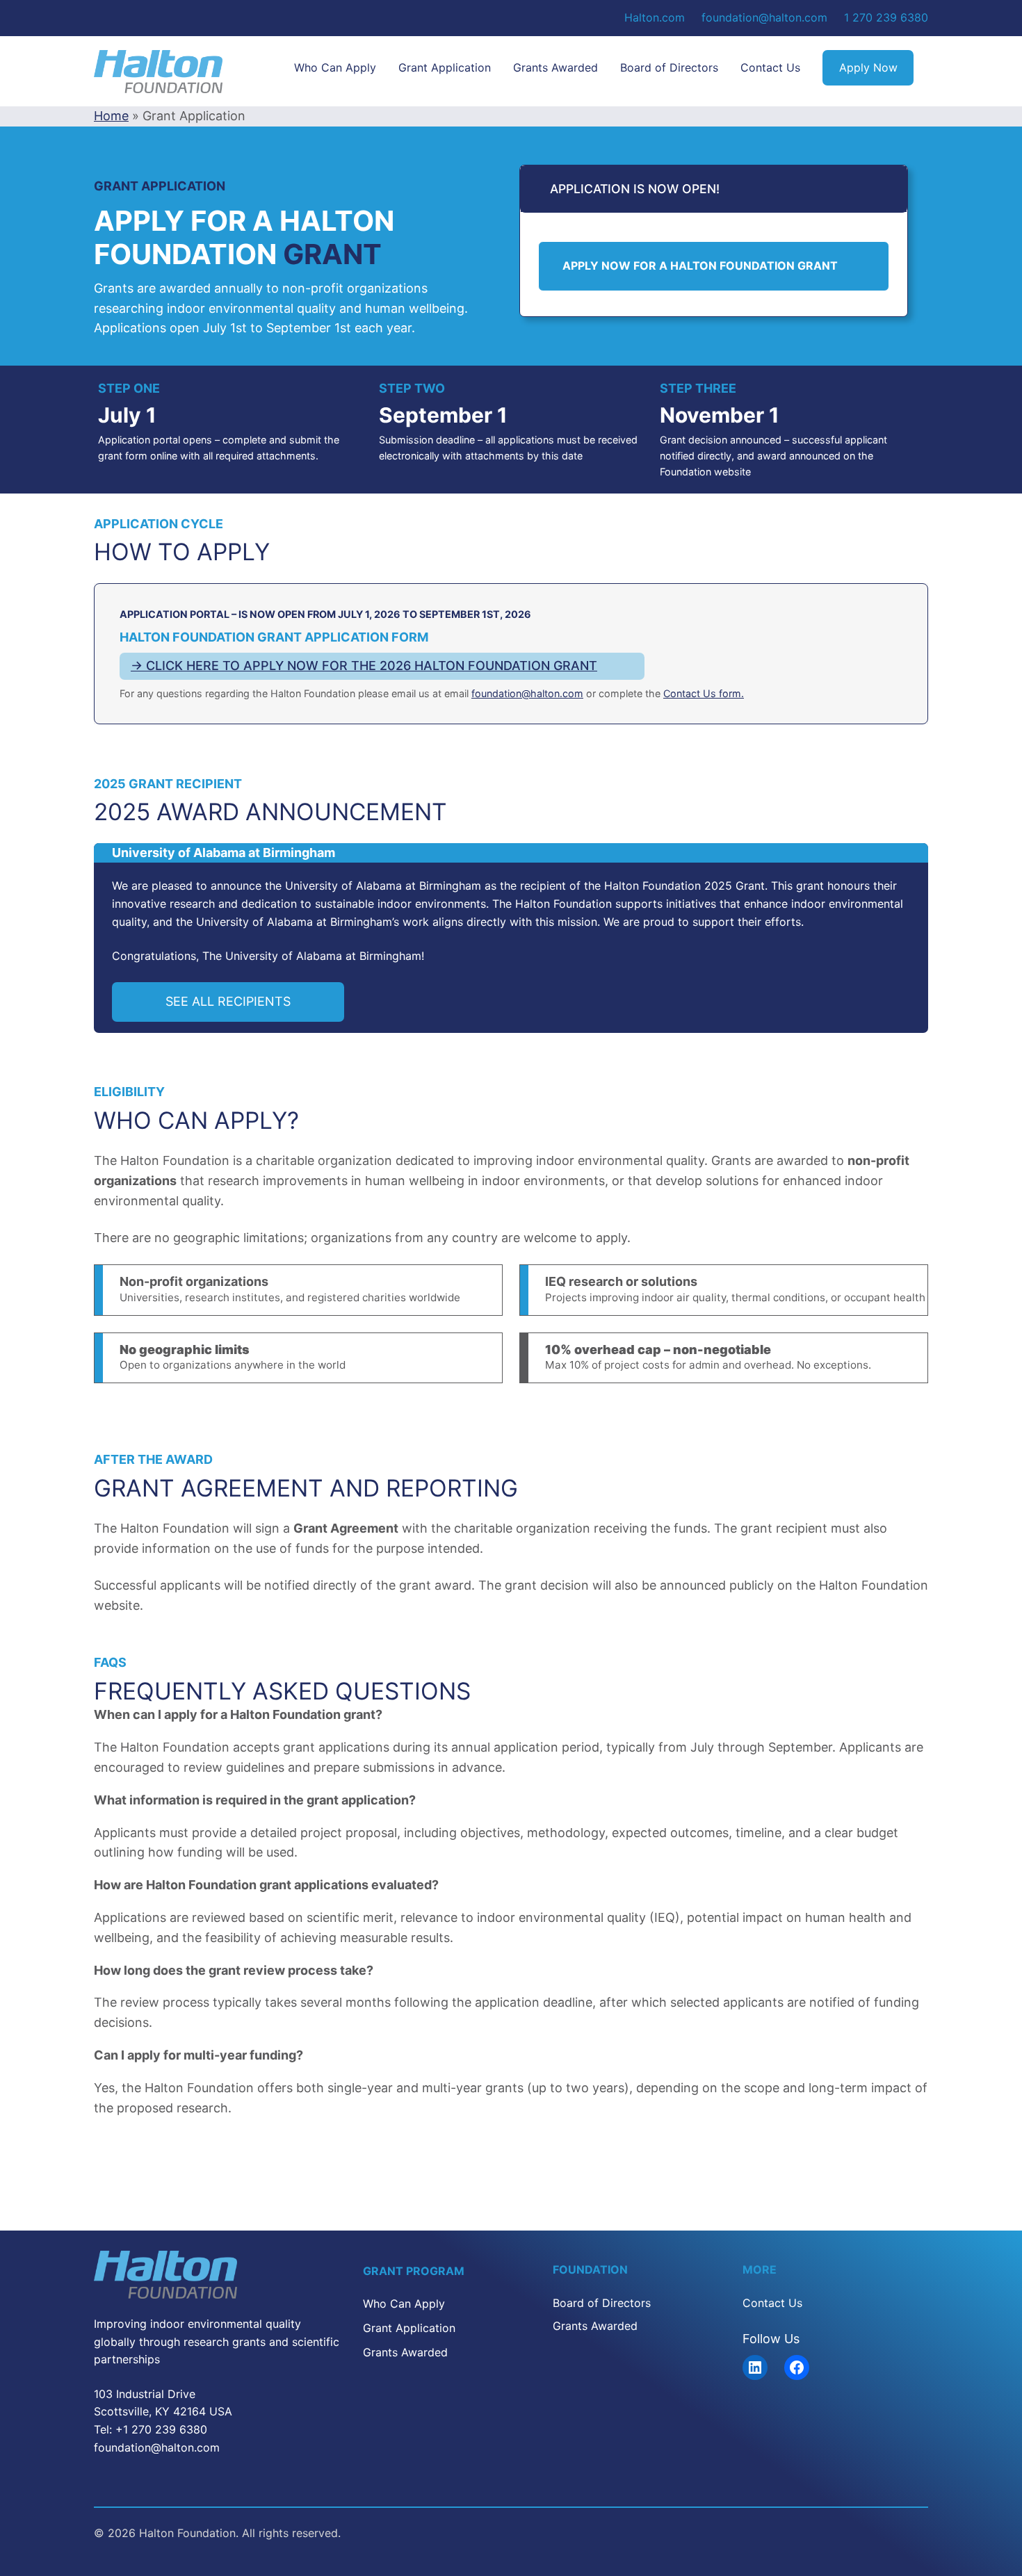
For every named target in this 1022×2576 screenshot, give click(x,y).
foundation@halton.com (527, 693)
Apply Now (868, 67)
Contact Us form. (704, 693)
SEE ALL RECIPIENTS (228, 1001)
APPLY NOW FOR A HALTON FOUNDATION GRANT (700, 266)
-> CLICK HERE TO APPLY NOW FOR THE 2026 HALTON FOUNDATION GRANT (364, 666)
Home (111, 116)
